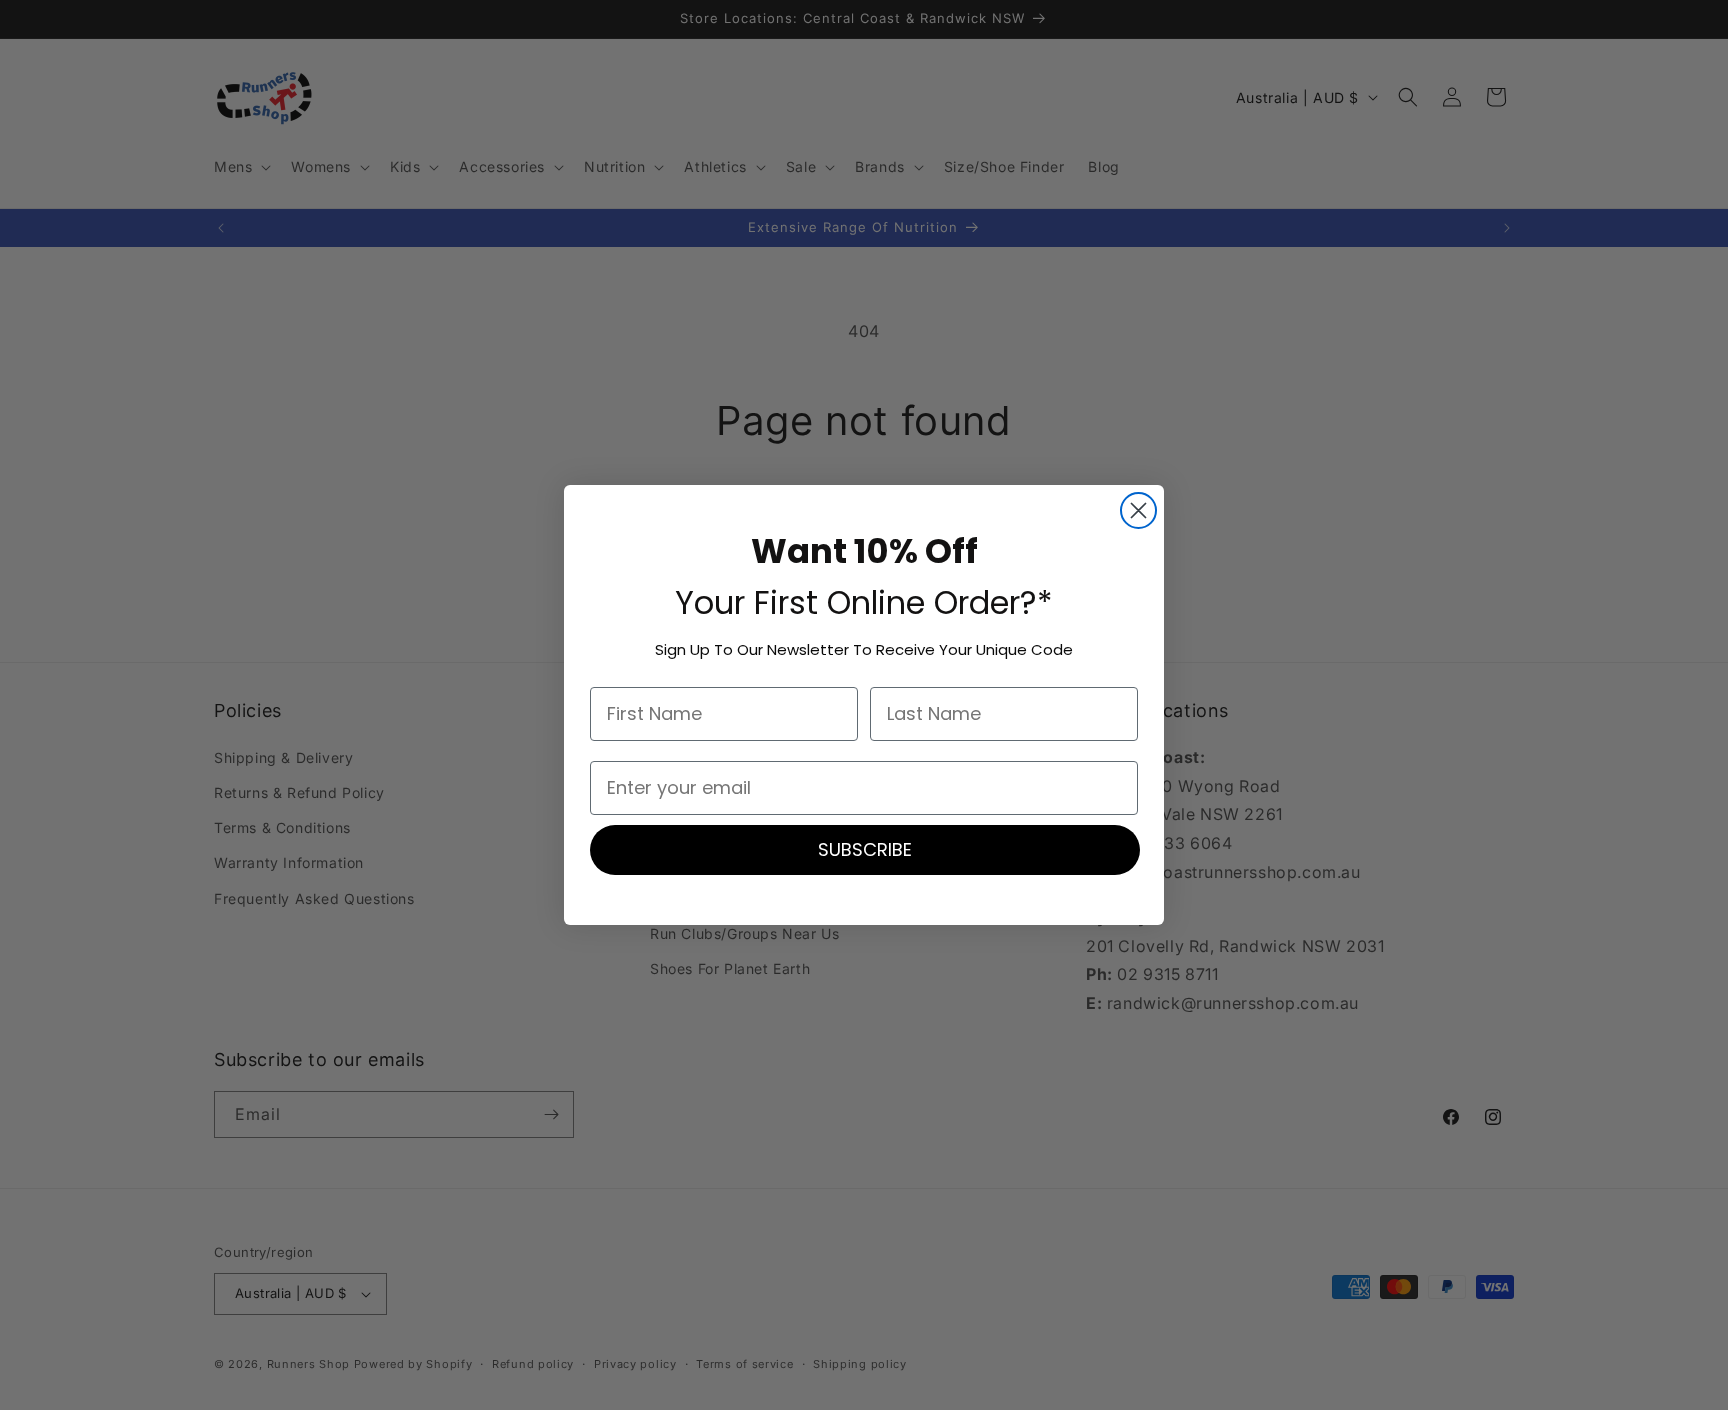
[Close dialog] (1138, 510)
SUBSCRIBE (865, 849)
